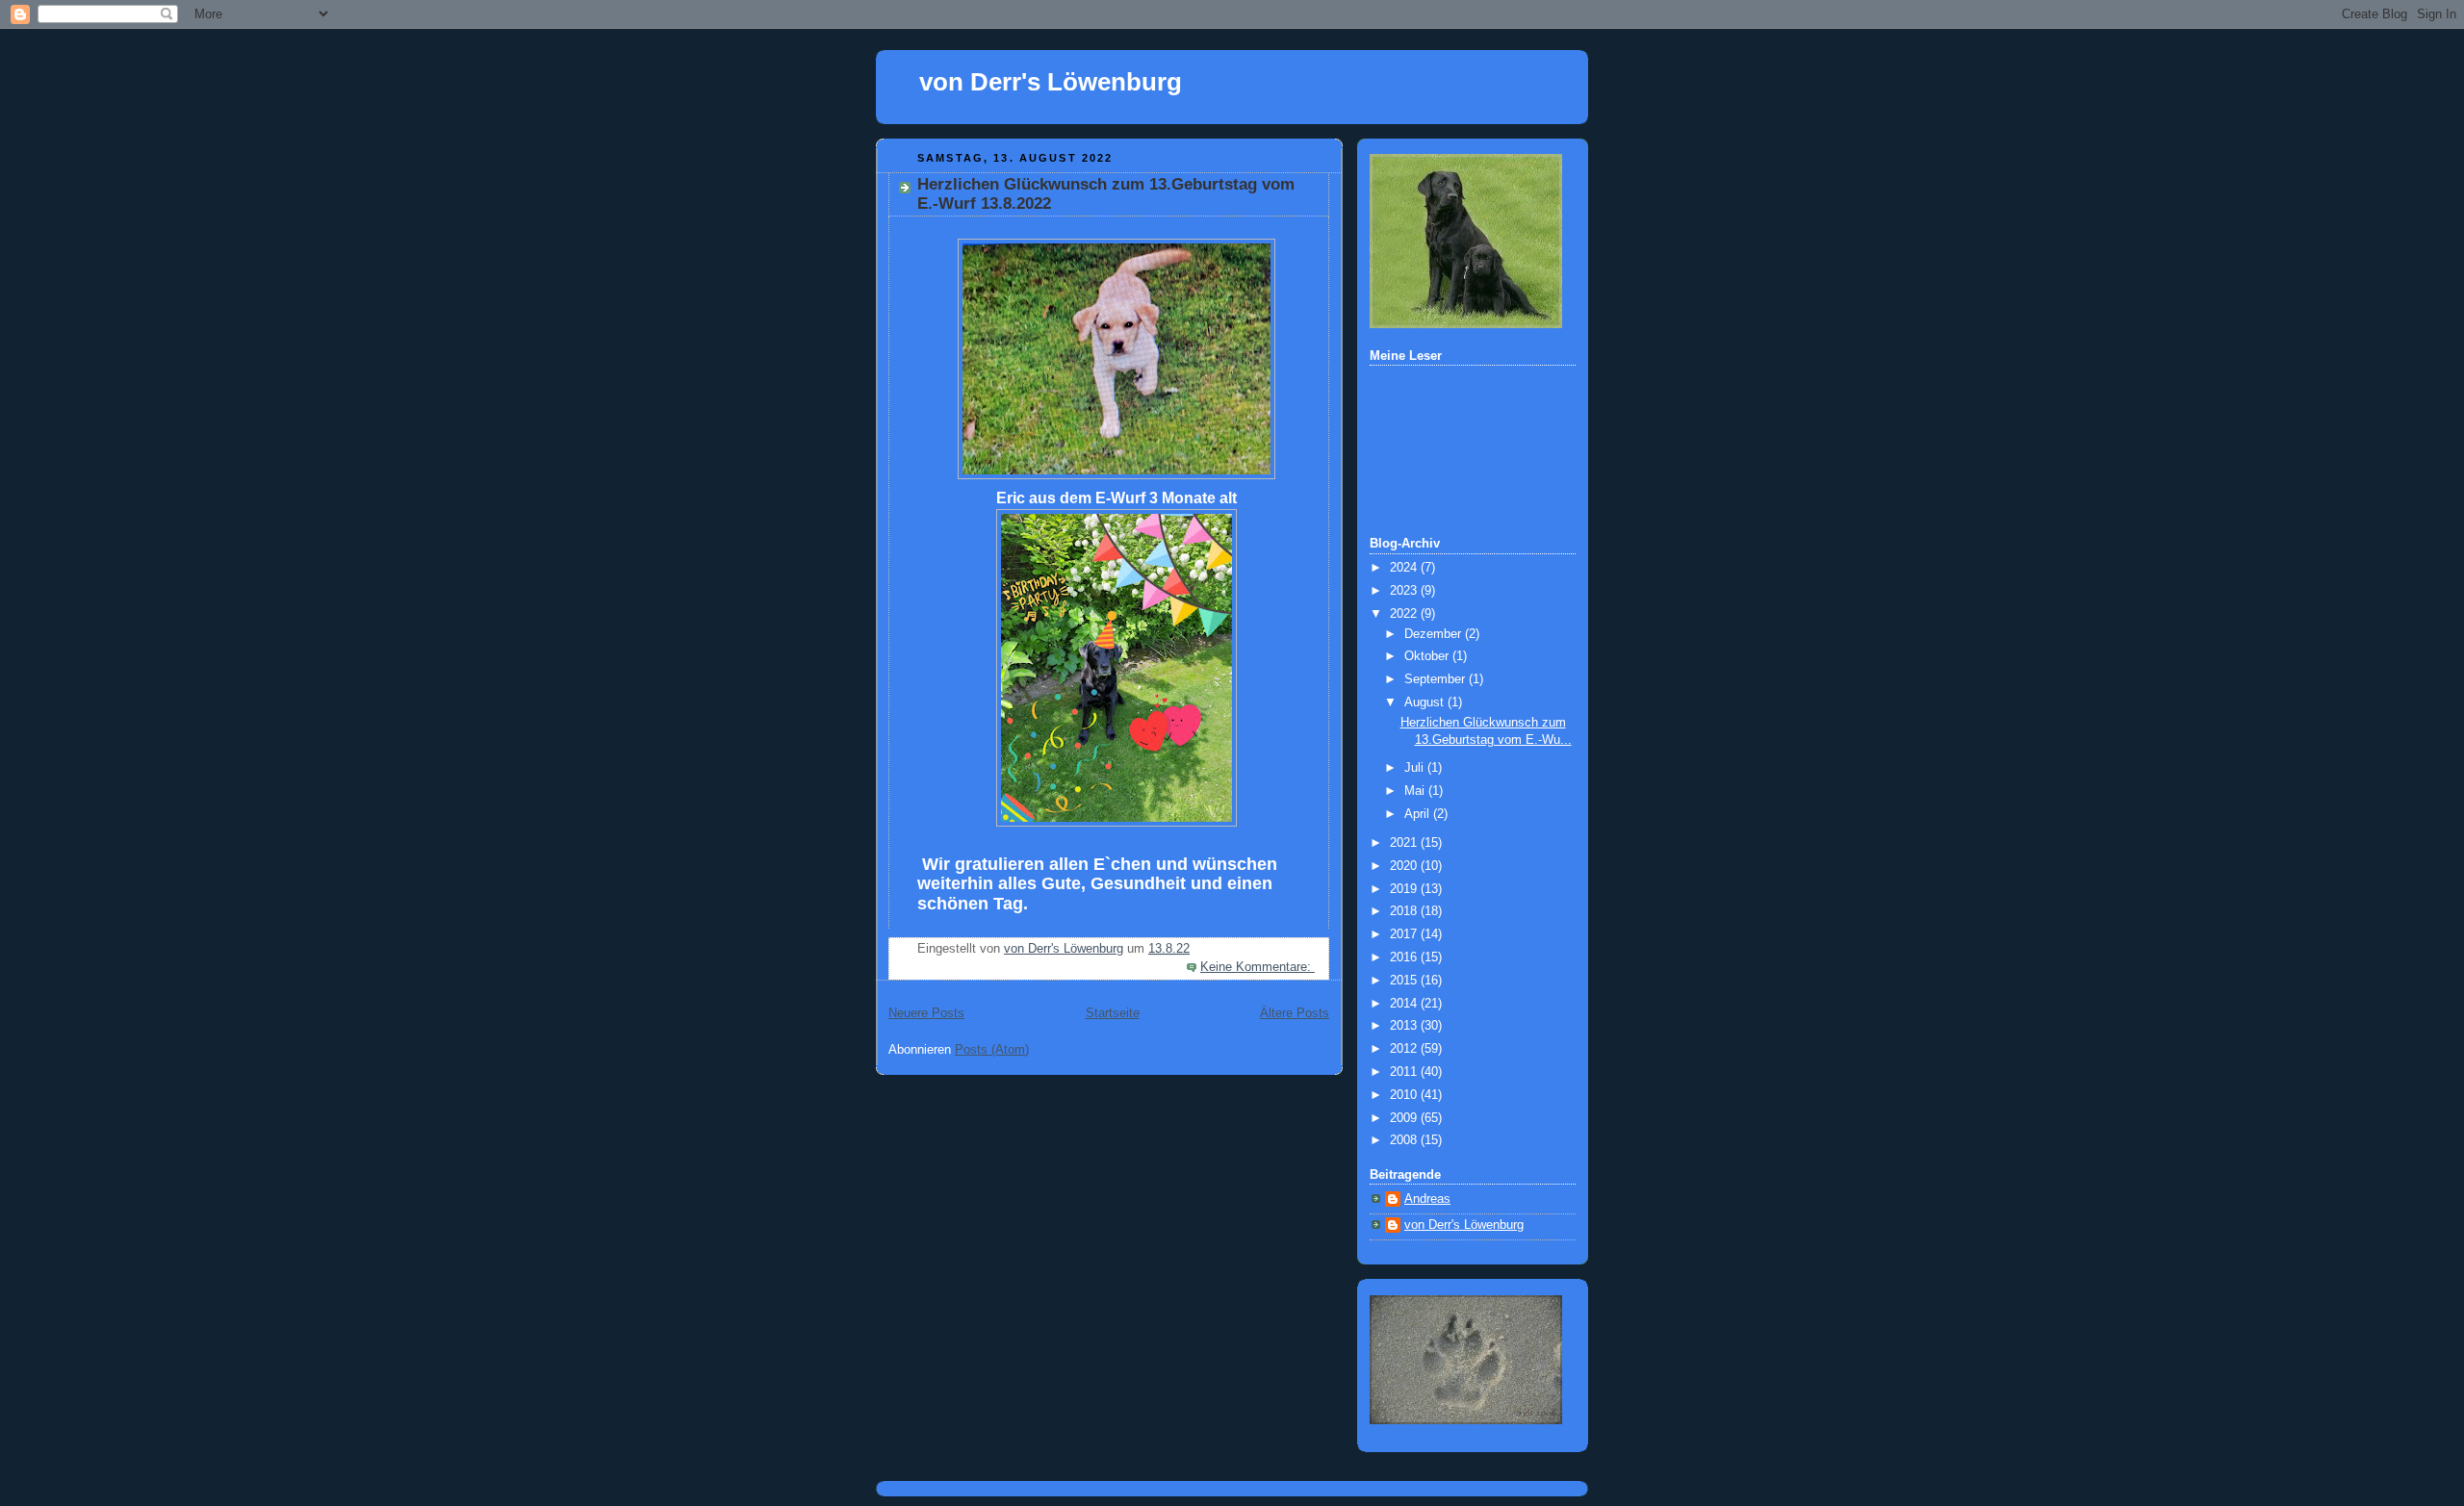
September (1437, 679)
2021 (1405, 843)
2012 (1405, 1049)
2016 (1405, 957)
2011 (1405, 1072)
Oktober (1428, 656)
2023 (1405, 591)
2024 (1405, 568)
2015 (1405, 981)
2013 (1405, 1026)
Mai (1416, 791)
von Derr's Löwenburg (1051, 82)
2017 (1405, 934)
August (1426, 702)
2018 (1405, 911)
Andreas (1427, 1199)
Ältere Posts (1295, 1013)
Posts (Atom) (992, 1050)
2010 (1405, 1095)
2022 (1405, 614)
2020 (1405, 866)
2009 (1405, 1118)
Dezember (1435, 634)
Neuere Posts (926, 1013)
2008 (1405, 1140)
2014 (1405, 1004)
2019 (1405, 889)
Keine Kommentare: (1258, 967)
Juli (1416, 768)
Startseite (1113, 1013)
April (1419, 814)
